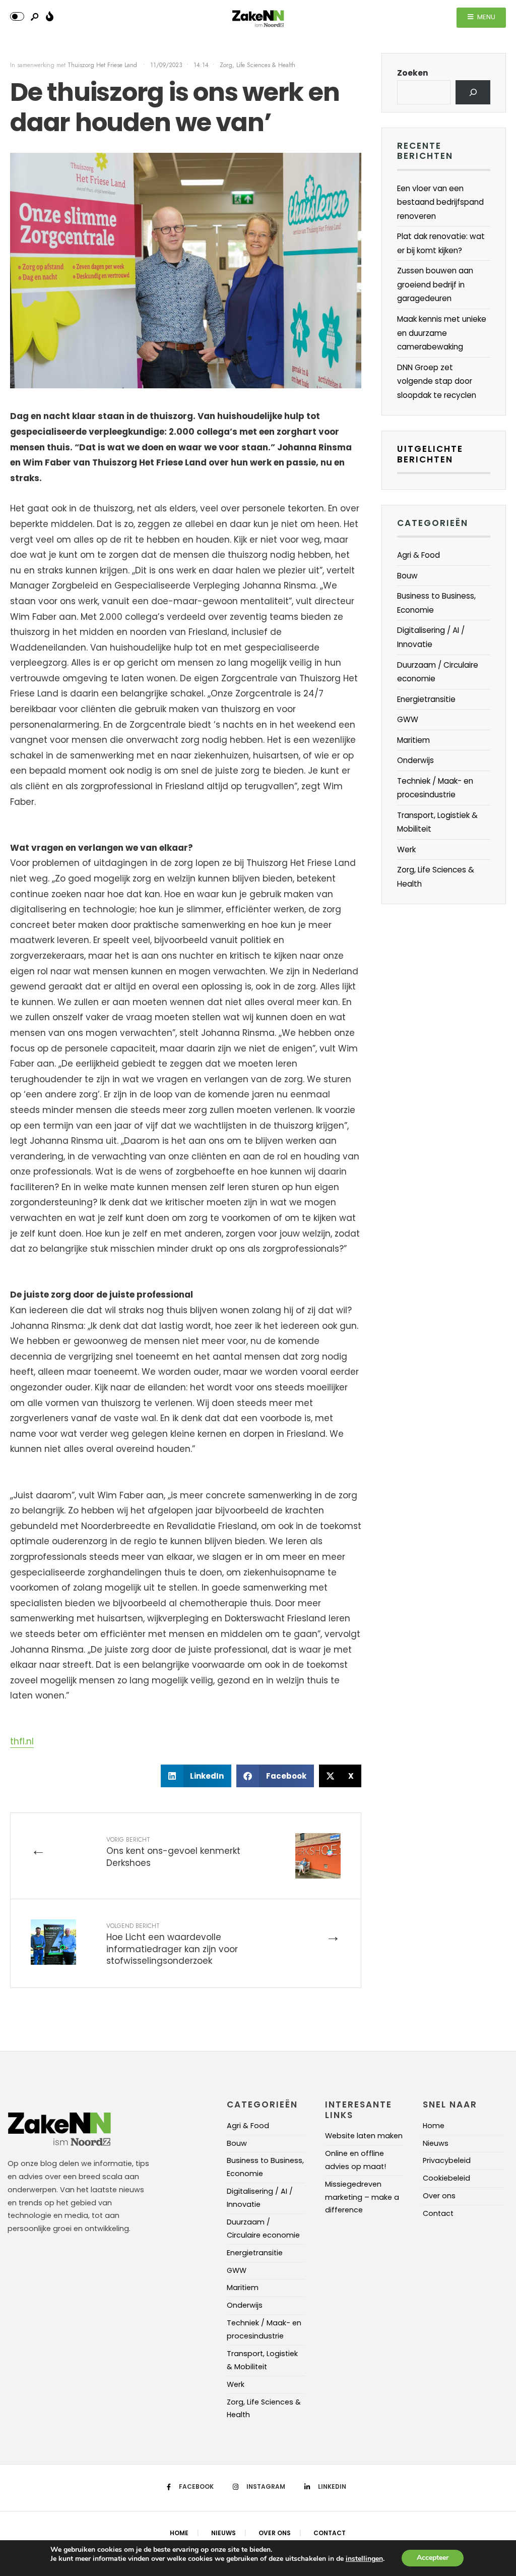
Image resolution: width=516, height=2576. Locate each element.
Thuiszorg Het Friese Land (103, 65)
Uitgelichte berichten (430, 454)
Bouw (407, 576)
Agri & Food (418, 555)
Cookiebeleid (446, 2178)
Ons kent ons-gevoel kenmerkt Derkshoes (173, 1852)
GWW (408, 719)
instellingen (364, 2559)
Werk (406, 850)
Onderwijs (415, 760)
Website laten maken (364, 2136)
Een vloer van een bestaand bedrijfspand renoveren (440, 202)
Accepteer (433, 2558)
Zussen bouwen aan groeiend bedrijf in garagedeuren (435, 284)
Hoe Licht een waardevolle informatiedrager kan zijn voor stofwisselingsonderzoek (172, 1944)
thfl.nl (22, 1741)
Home (434, 2126)
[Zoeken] (473, 92)
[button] (196, 1776)
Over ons (439, 2196)
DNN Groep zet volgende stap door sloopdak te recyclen (437, 381)
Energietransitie (426, 699)
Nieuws (436, 2143)
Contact (438, 2213)
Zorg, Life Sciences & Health (257, 65)
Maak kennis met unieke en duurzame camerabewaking (442, 333)
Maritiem (413, 740)
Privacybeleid (447, 2160)
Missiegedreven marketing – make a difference (362, 2197)
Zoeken (413, 73)
